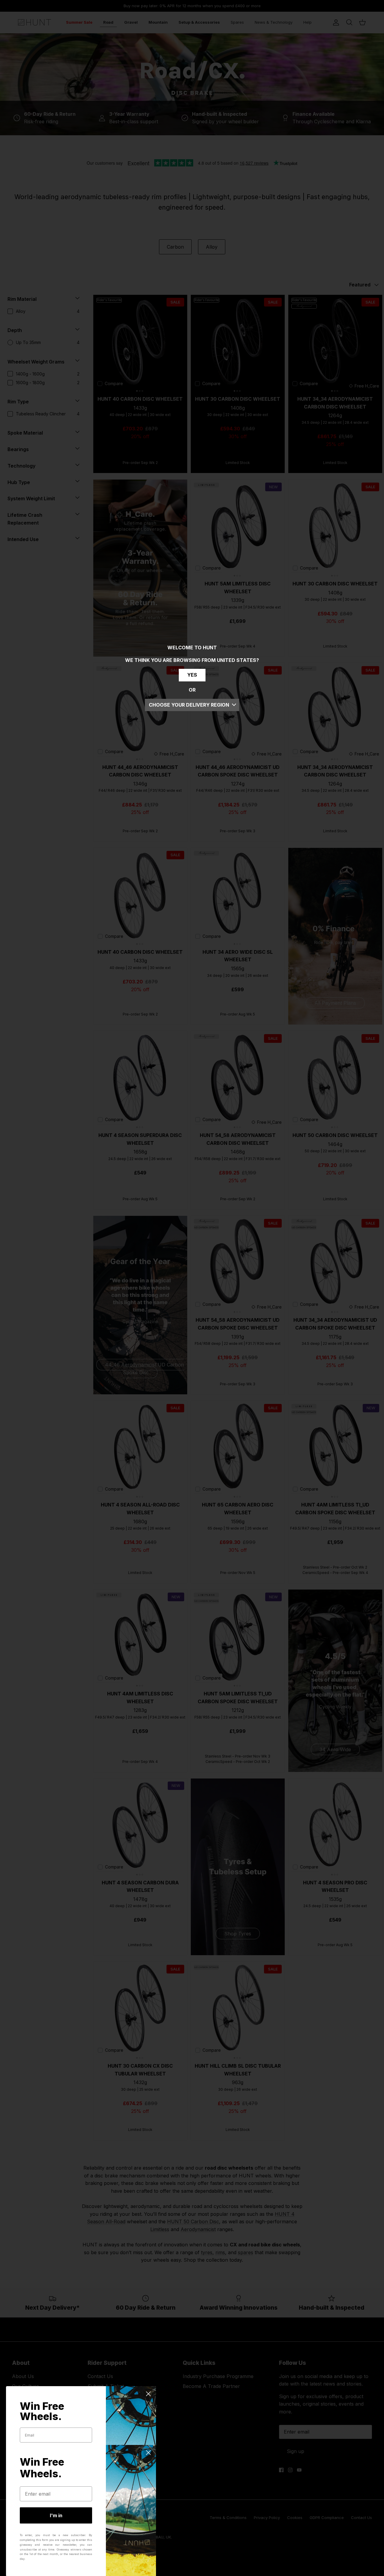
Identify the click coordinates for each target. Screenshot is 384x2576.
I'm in (56, 2515)
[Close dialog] (148, 2394)
